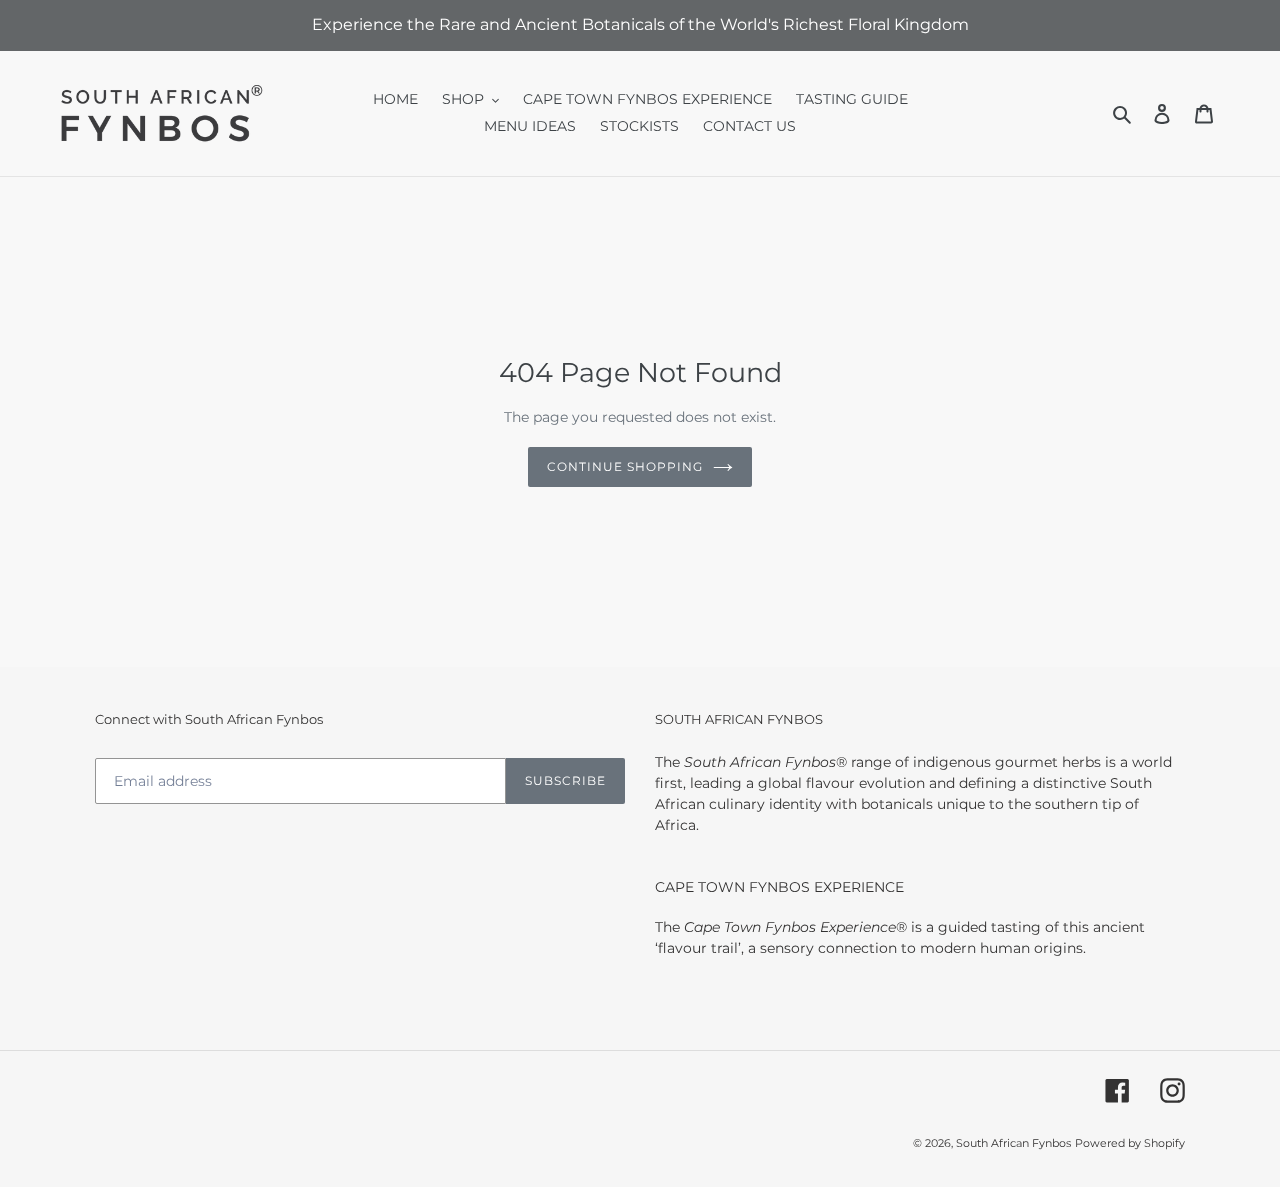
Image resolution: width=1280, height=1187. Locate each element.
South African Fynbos (1013, 1142)
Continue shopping (624, 466)
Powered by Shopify (1130, 1142)
